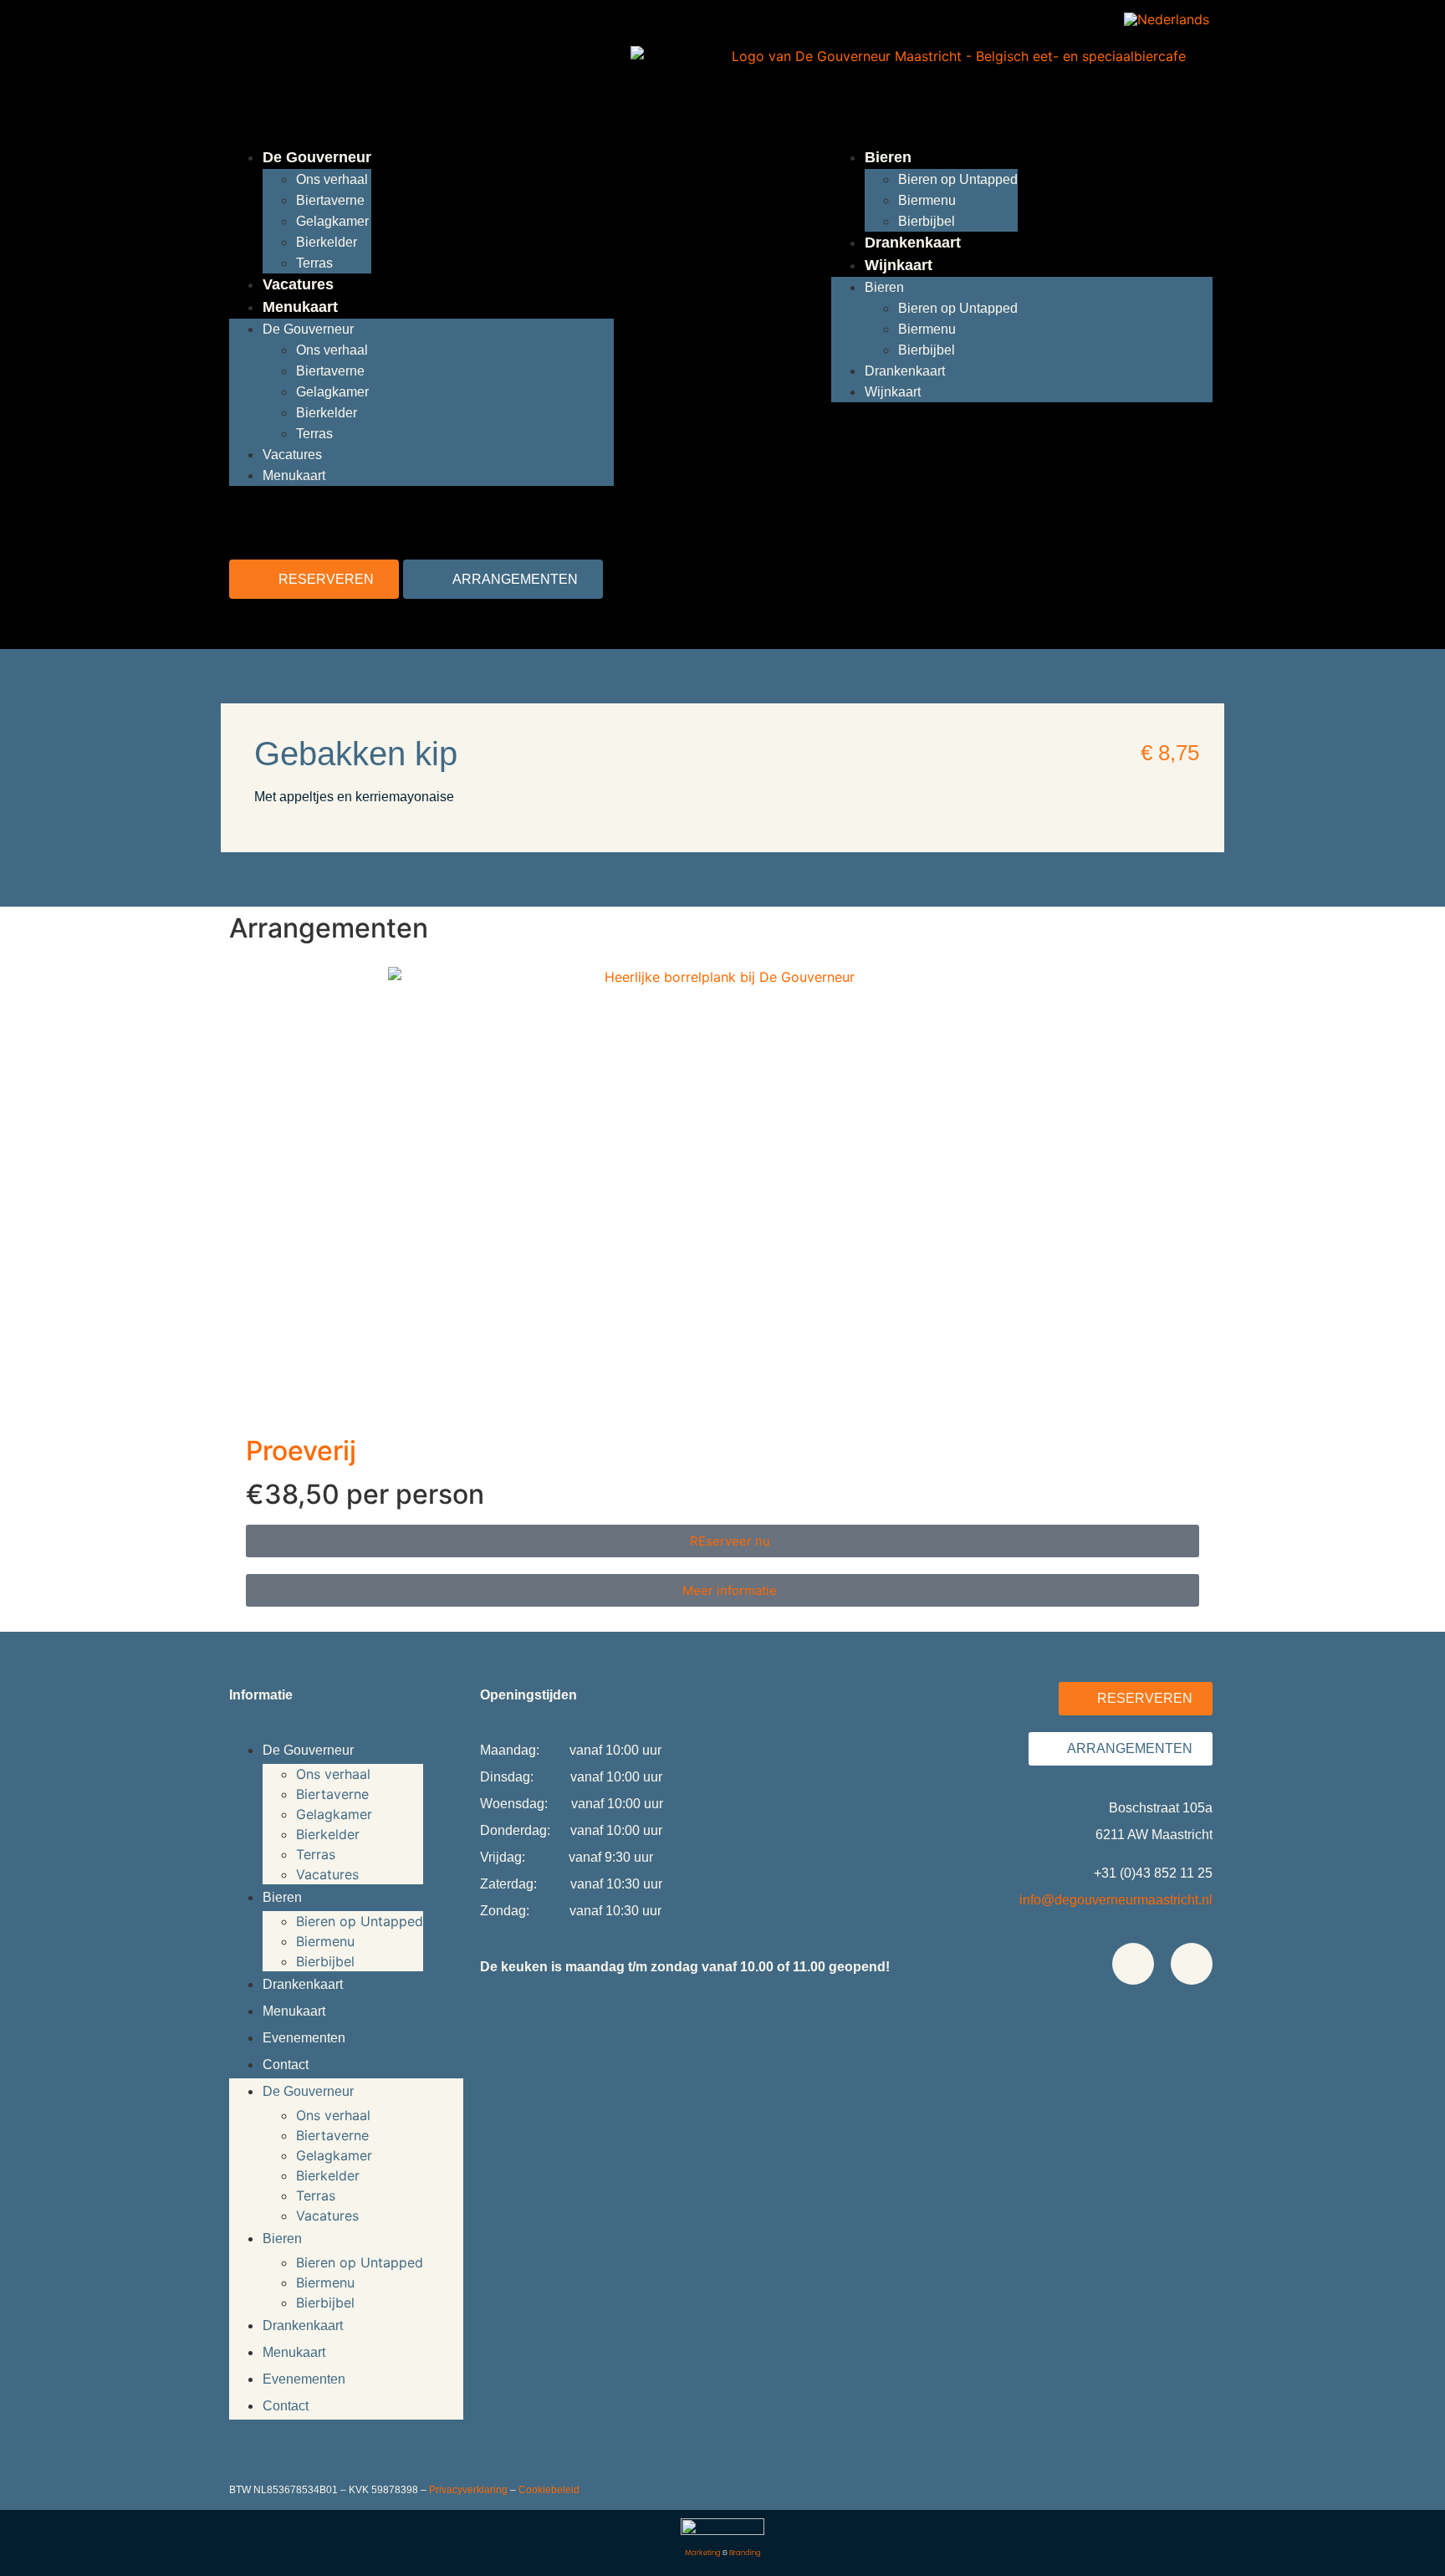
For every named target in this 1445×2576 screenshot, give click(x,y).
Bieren (888, 157)
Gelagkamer (332, 221)
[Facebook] (1133, 1964)
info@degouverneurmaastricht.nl (1116, 1900)
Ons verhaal (332, 179)
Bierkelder (327, 242)
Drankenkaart (913, 243)
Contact (286, 2065)
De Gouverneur (317, 157)
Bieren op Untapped (958, 179)
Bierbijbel (927, 221)
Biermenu (927, 200)
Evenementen (304, 2038)
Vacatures (298, 284)
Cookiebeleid (549, 2490)
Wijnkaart (899, 265)
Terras (314, 263)
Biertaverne (330, 200)
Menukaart (300, 307)
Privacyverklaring (468, 2490)
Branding (745, 2553)
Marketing (703, 2553)
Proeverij (301, 1451)
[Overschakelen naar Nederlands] (1167, 19)
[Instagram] (1192, 1964)
